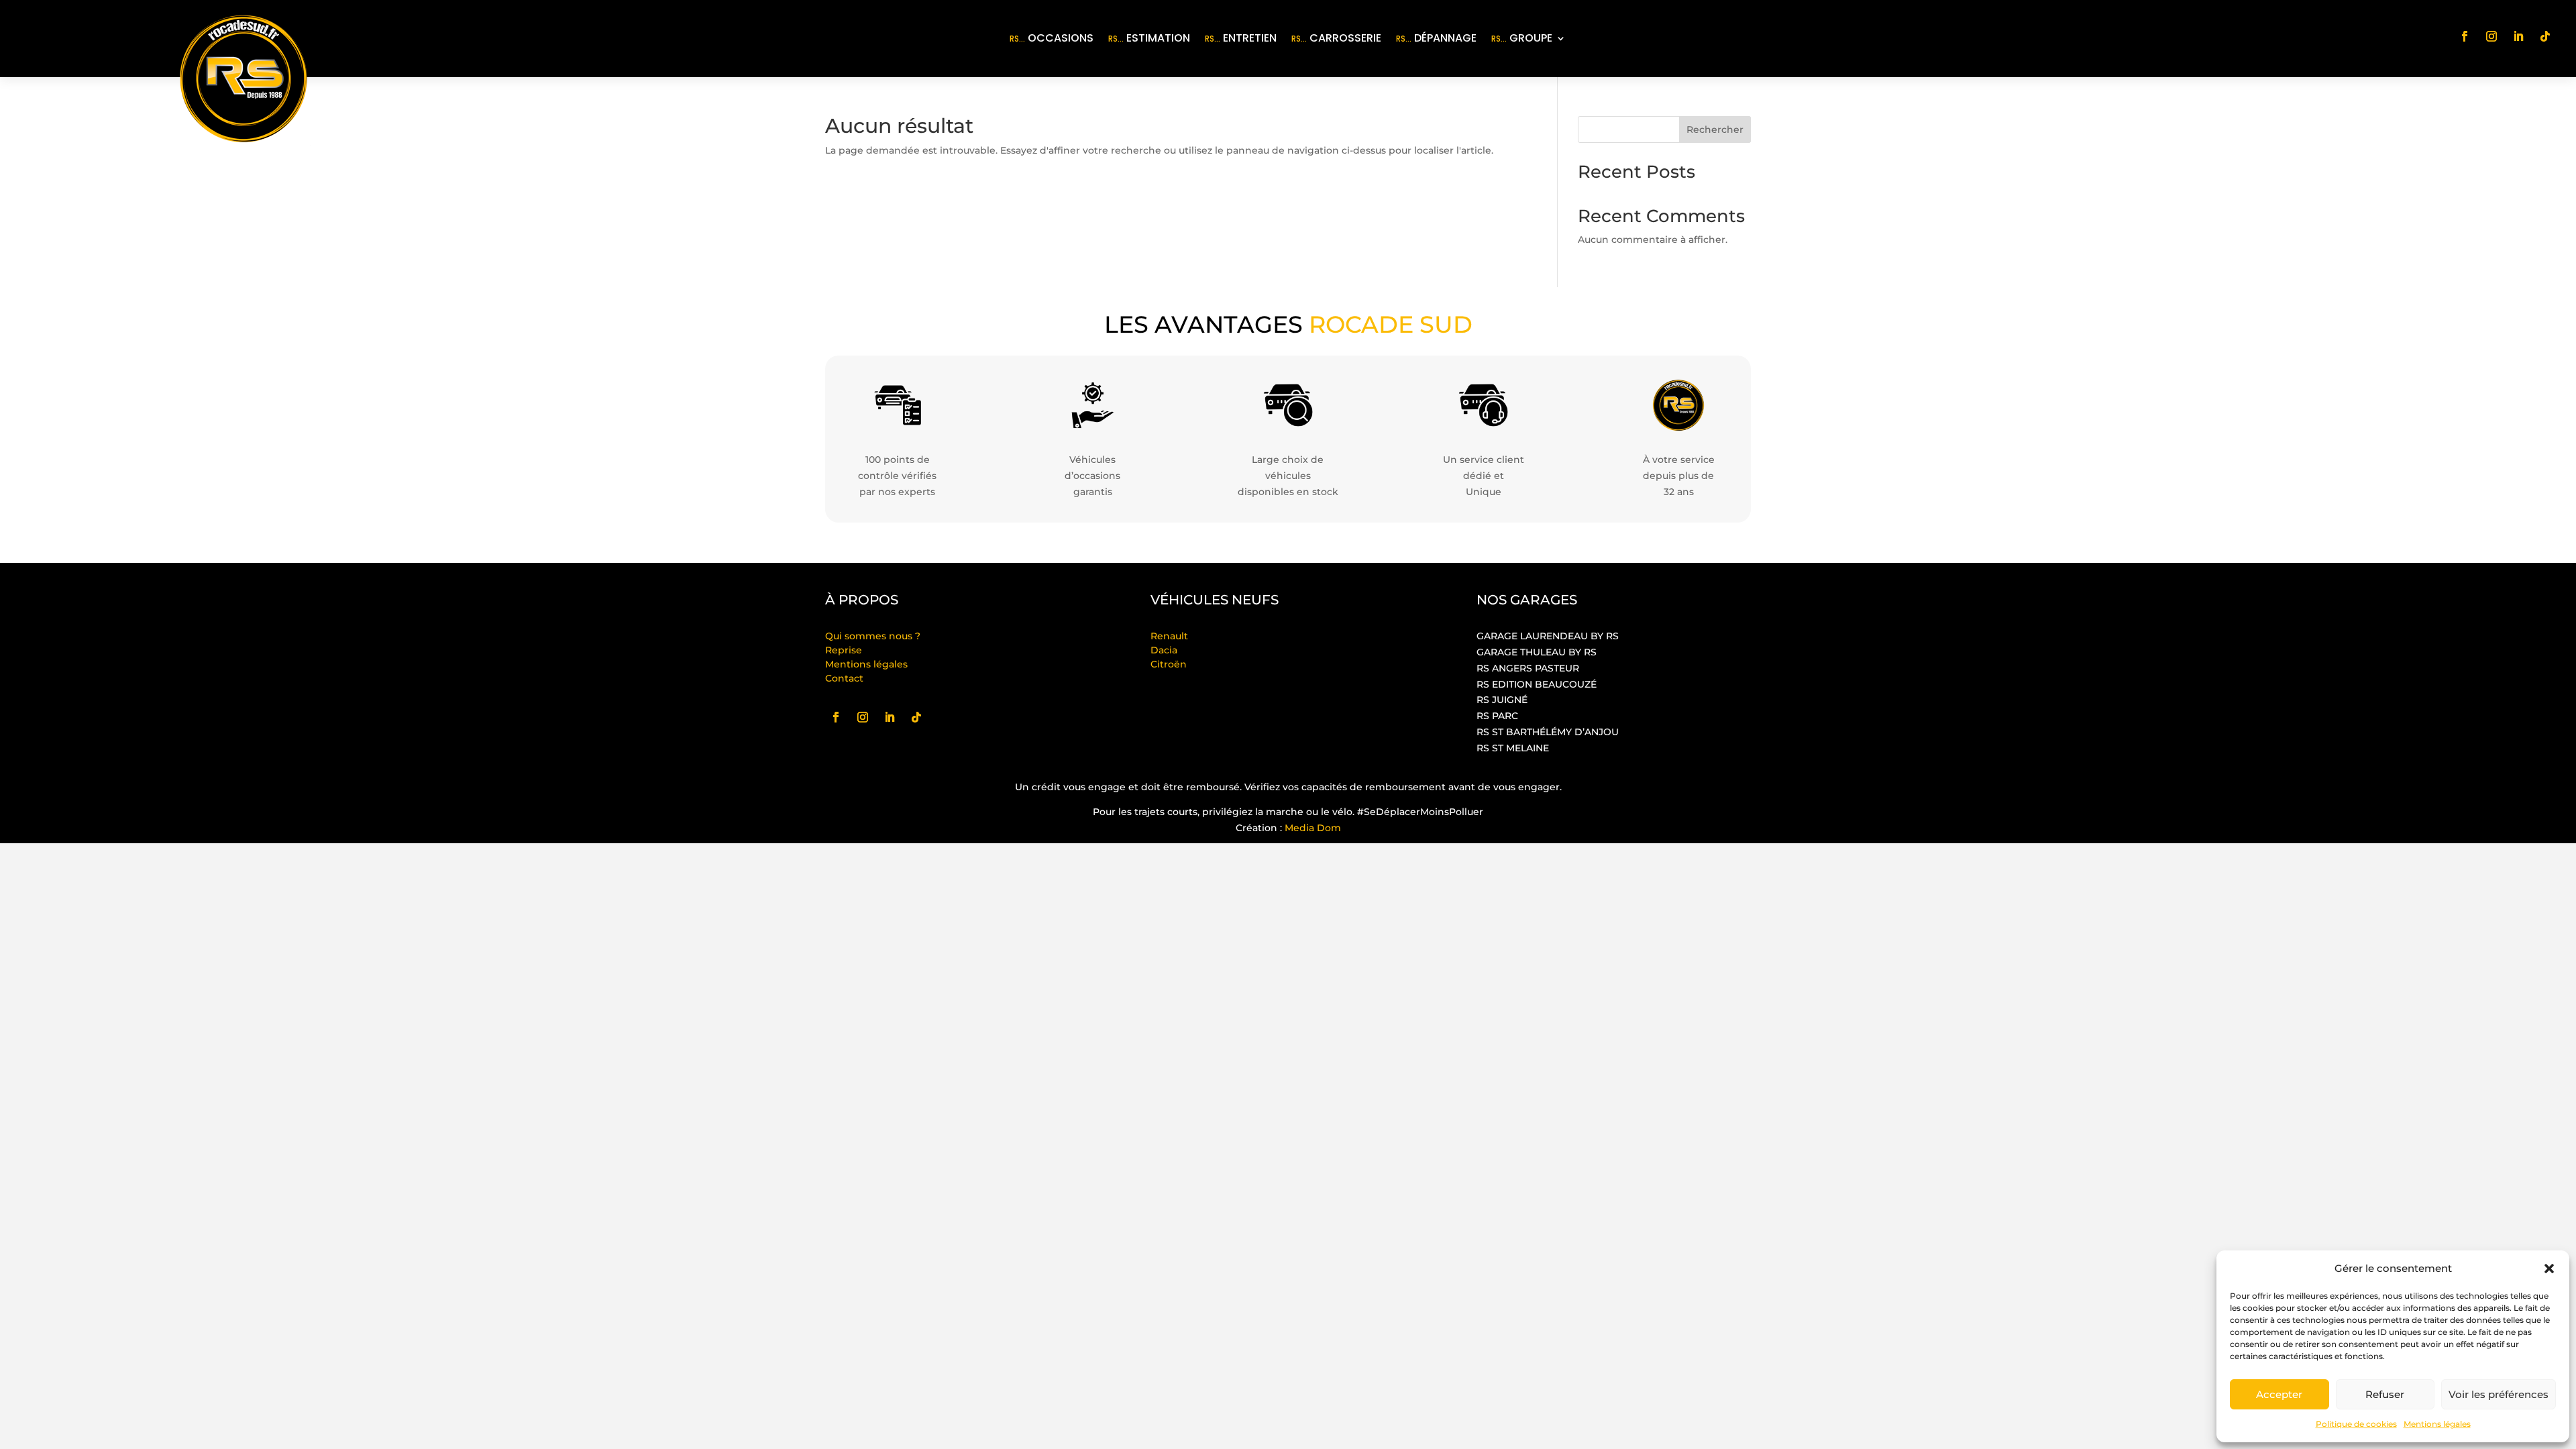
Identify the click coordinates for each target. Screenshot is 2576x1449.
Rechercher (1715, 129)
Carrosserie (1336, 38)
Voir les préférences (2499, 1394)
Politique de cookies (2356, 1424)
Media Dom (1313, 828)
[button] (2549, 1269)
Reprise (844, 650)
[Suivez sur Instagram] (2491, 36)
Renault (1169, 636)
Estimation (1149, 38)
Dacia (1164, 650)
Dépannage (1436, 38)
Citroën (1169, 664)
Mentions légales (2437, 1424)
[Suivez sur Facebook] (2465, 36)
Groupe (1522, 38)
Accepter (2279, 1394)
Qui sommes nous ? (873, 636)
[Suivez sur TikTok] (2545, 36)
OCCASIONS (1052, 38)
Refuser (2385, 1394)
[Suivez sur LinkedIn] (2518, 36)
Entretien (1241, 38)
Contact (844, 678)
